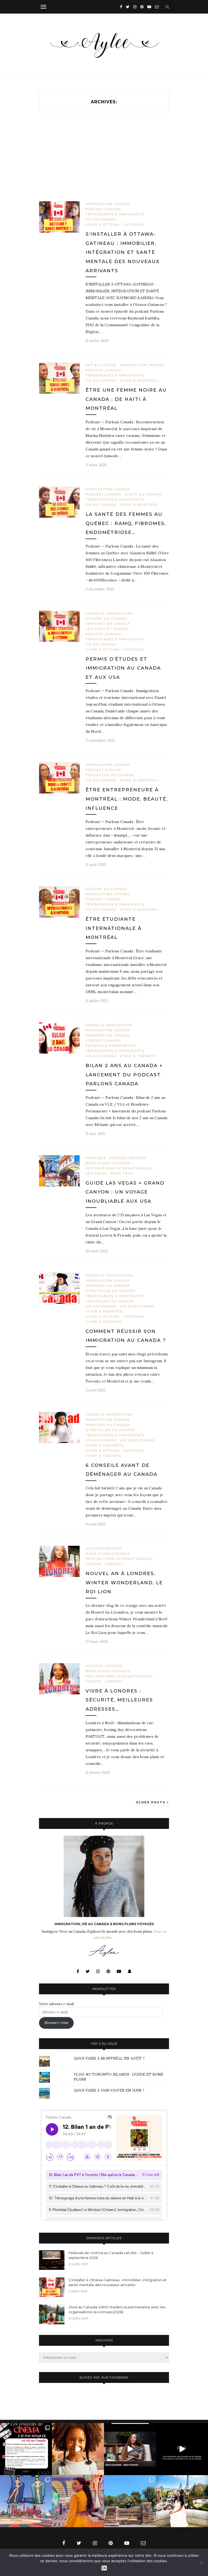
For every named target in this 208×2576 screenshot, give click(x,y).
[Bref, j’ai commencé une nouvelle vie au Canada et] (182, 2449)
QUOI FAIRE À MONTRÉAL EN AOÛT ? (109, 2058)
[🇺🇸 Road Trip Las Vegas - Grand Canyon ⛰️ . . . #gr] (130, 2501)
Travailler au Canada (110, 775)
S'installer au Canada (110, 1291)
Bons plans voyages (108, 1163)
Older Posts (151, 1802)
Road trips (122, 1173)
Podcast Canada (103, 209)
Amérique (96, 1158)
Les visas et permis (107, 629)
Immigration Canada (108, 204)
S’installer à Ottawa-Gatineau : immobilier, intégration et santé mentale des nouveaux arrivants (123, 252)
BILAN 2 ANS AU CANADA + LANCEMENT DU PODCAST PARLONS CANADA (124, 1075)
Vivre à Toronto (138, 1056)
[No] (201, 2562)
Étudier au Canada (106, 619)
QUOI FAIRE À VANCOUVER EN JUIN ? (109, 2090)
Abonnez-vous (56, 2023)
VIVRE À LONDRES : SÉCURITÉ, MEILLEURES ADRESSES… (119, 1700)
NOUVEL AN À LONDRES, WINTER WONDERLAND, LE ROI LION (124, 1583)
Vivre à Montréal (139, 380)
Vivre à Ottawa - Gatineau (115, 225)
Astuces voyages (128, 1158)
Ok (104, 2568)
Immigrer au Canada (108, 1035)
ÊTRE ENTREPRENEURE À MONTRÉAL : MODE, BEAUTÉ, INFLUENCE (127, 799)
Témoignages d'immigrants (115, 214)
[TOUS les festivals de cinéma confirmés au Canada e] (26, 2449)
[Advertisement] (104, 161)
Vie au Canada (101, 219)
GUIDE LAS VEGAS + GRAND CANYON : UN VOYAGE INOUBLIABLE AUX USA (125, 1192)
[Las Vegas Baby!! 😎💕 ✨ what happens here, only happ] (78, 2501)
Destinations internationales (119, 1168)
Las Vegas (96, 1173)
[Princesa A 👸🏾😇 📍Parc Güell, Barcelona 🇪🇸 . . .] (182, 2501)
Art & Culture (101, 365)
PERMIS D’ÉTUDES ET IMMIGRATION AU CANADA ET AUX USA (123, 668)
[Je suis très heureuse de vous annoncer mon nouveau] (78, 2449)
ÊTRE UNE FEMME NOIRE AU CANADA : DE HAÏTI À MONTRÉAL (126, 399)
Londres (114, 1564)
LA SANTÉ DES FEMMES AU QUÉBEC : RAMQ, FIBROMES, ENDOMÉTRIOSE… (126, 523)
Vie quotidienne (137, 1306)
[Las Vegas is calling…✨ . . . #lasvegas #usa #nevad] (26, 2501)
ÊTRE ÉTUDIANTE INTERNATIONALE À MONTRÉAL (114, 928)
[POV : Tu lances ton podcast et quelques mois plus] (130, 2449)
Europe (94, 1564)
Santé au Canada (143, 494)
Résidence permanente (111, 1046)
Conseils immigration (109, 613)
